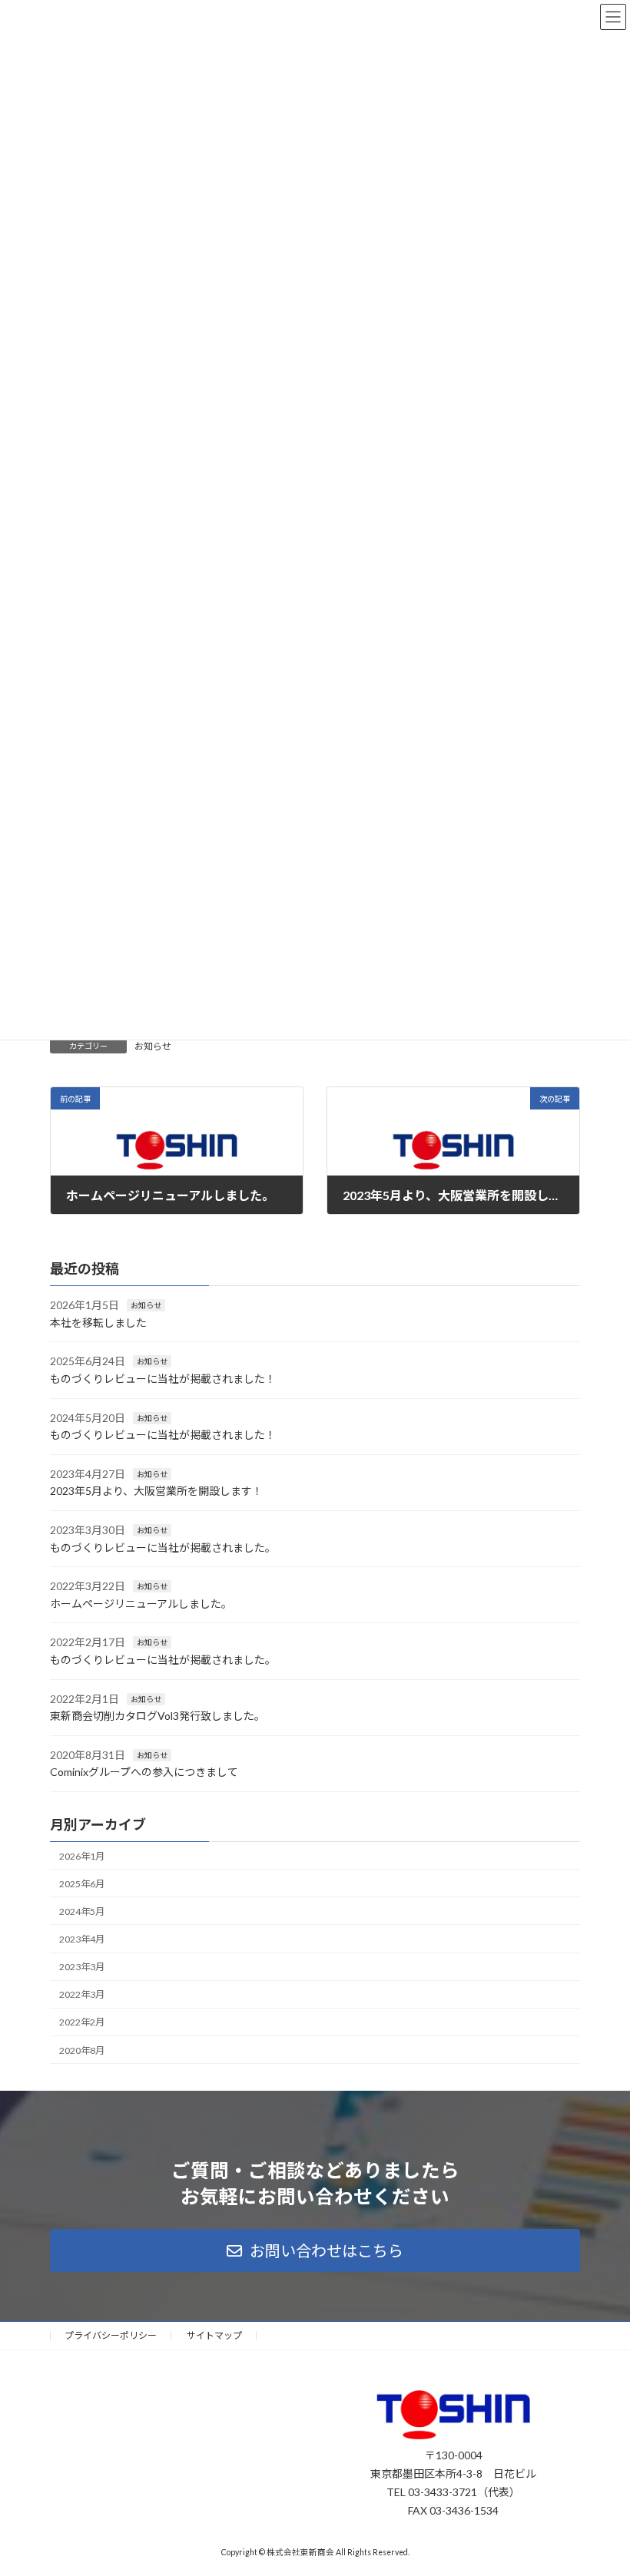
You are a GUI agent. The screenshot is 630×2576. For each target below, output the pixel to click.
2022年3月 (82, 1994)
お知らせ (153, 1046)
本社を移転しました (98, 1323)
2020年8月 (82, 2050)
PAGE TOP (601, 2482)
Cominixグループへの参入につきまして (144, 1772)
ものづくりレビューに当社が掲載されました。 (163, 1548)
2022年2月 (82, 2023)
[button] (315, 2250)
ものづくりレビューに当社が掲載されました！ (163, 1379)
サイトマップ (214, 2335)
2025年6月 (82, 1884)
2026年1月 (82, 1856)
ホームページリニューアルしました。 (141, 1604)
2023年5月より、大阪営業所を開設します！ (156, 1491)
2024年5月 (82, 1911)
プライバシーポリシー (111, 2335)
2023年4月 (82, 1939)
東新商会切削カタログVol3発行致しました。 (157, 1716)
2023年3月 (82, 1967)
